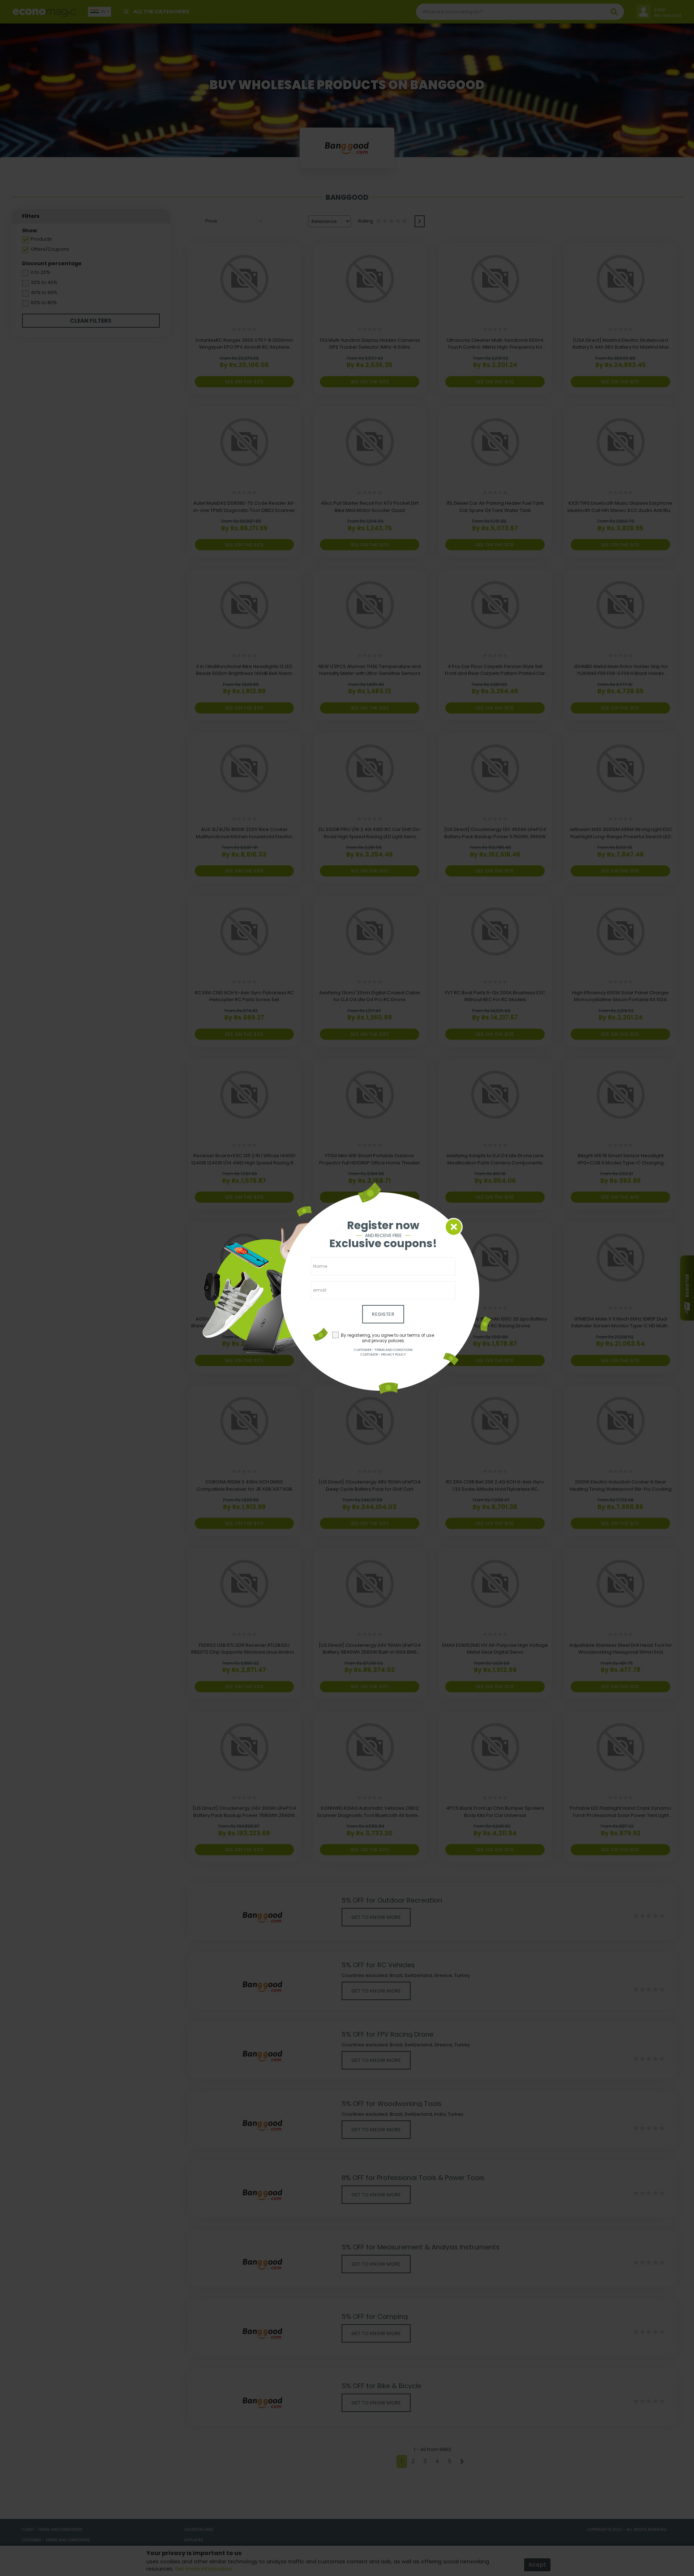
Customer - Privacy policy (383, 1354)
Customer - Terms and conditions (383, 1350)
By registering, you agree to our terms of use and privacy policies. (387, 1338)
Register (383, 1314)
